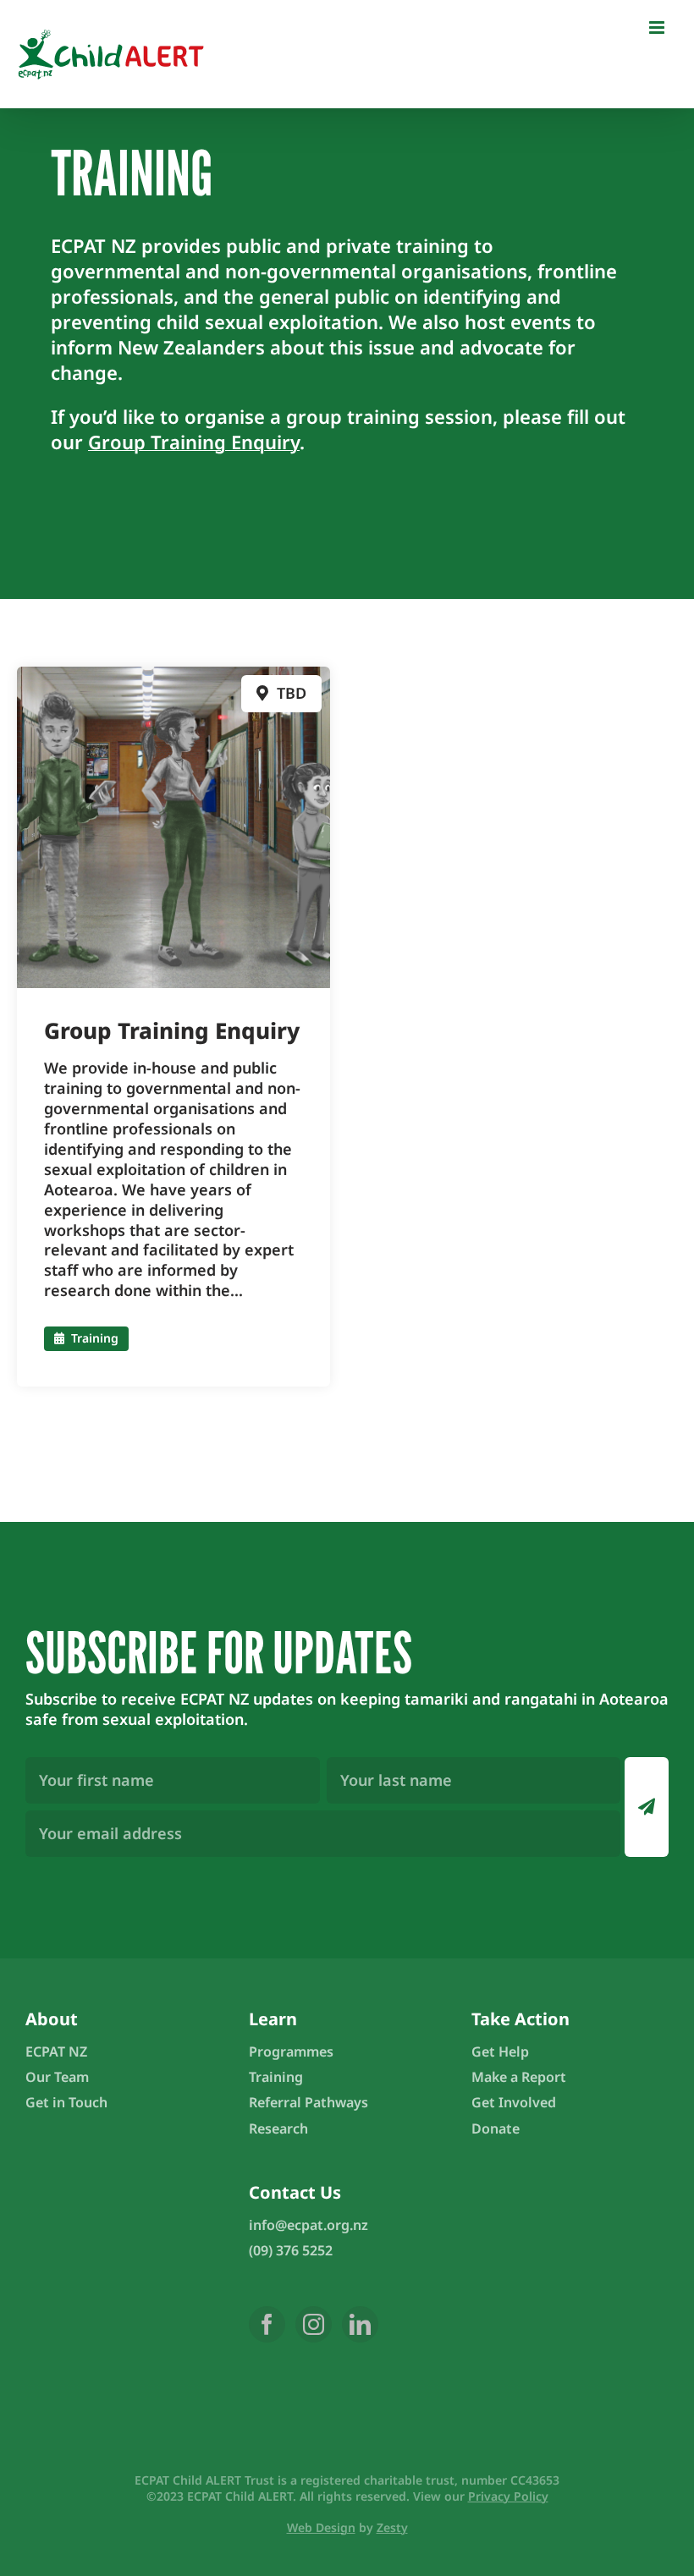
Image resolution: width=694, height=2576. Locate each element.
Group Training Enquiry (194, 442)
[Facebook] (267, 2324)
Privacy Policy (508, 2496)
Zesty (392, 2527)
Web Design (321, 2527)
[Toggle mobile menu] (658, 27)
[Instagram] (314, 2324)
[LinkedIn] (360, 2324)
